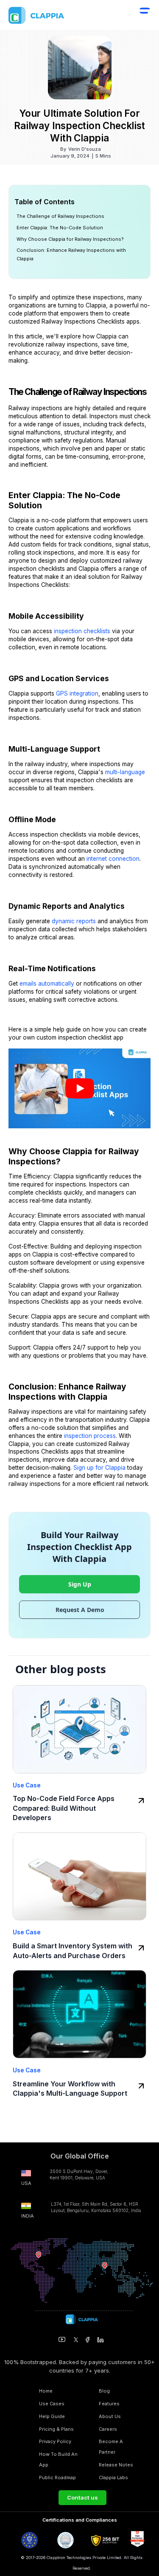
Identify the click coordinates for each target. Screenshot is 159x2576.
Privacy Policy (55, 2441)
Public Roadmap (57, 2477)
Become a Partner (111, 2447)
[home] (55, 15)
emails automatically (47, 984)
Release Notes (116, 2465)
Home (46, 2391)
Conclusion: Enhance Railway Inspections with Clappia (71, 254)
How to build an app (58, 2459)
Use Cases (52, 2404)
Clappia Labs (113, 2477)
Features (109, 2404)
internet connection (113, 859)
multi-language (125, 772)
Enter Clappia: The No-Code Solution (60, 228)
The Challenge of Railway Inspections (60, 216)
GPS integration (76, 693)
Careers (108, 2429)
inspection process (90, 1436)
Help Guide (52, 2416)
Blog (104, 2391)
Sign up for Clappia (99, 1468)
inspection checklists (82, 631)
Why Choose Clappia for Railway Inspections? (70, 239)
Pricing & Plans (56, 2429)
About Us (110, 2416)
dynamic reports (74, 921)
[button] (145, 16)
